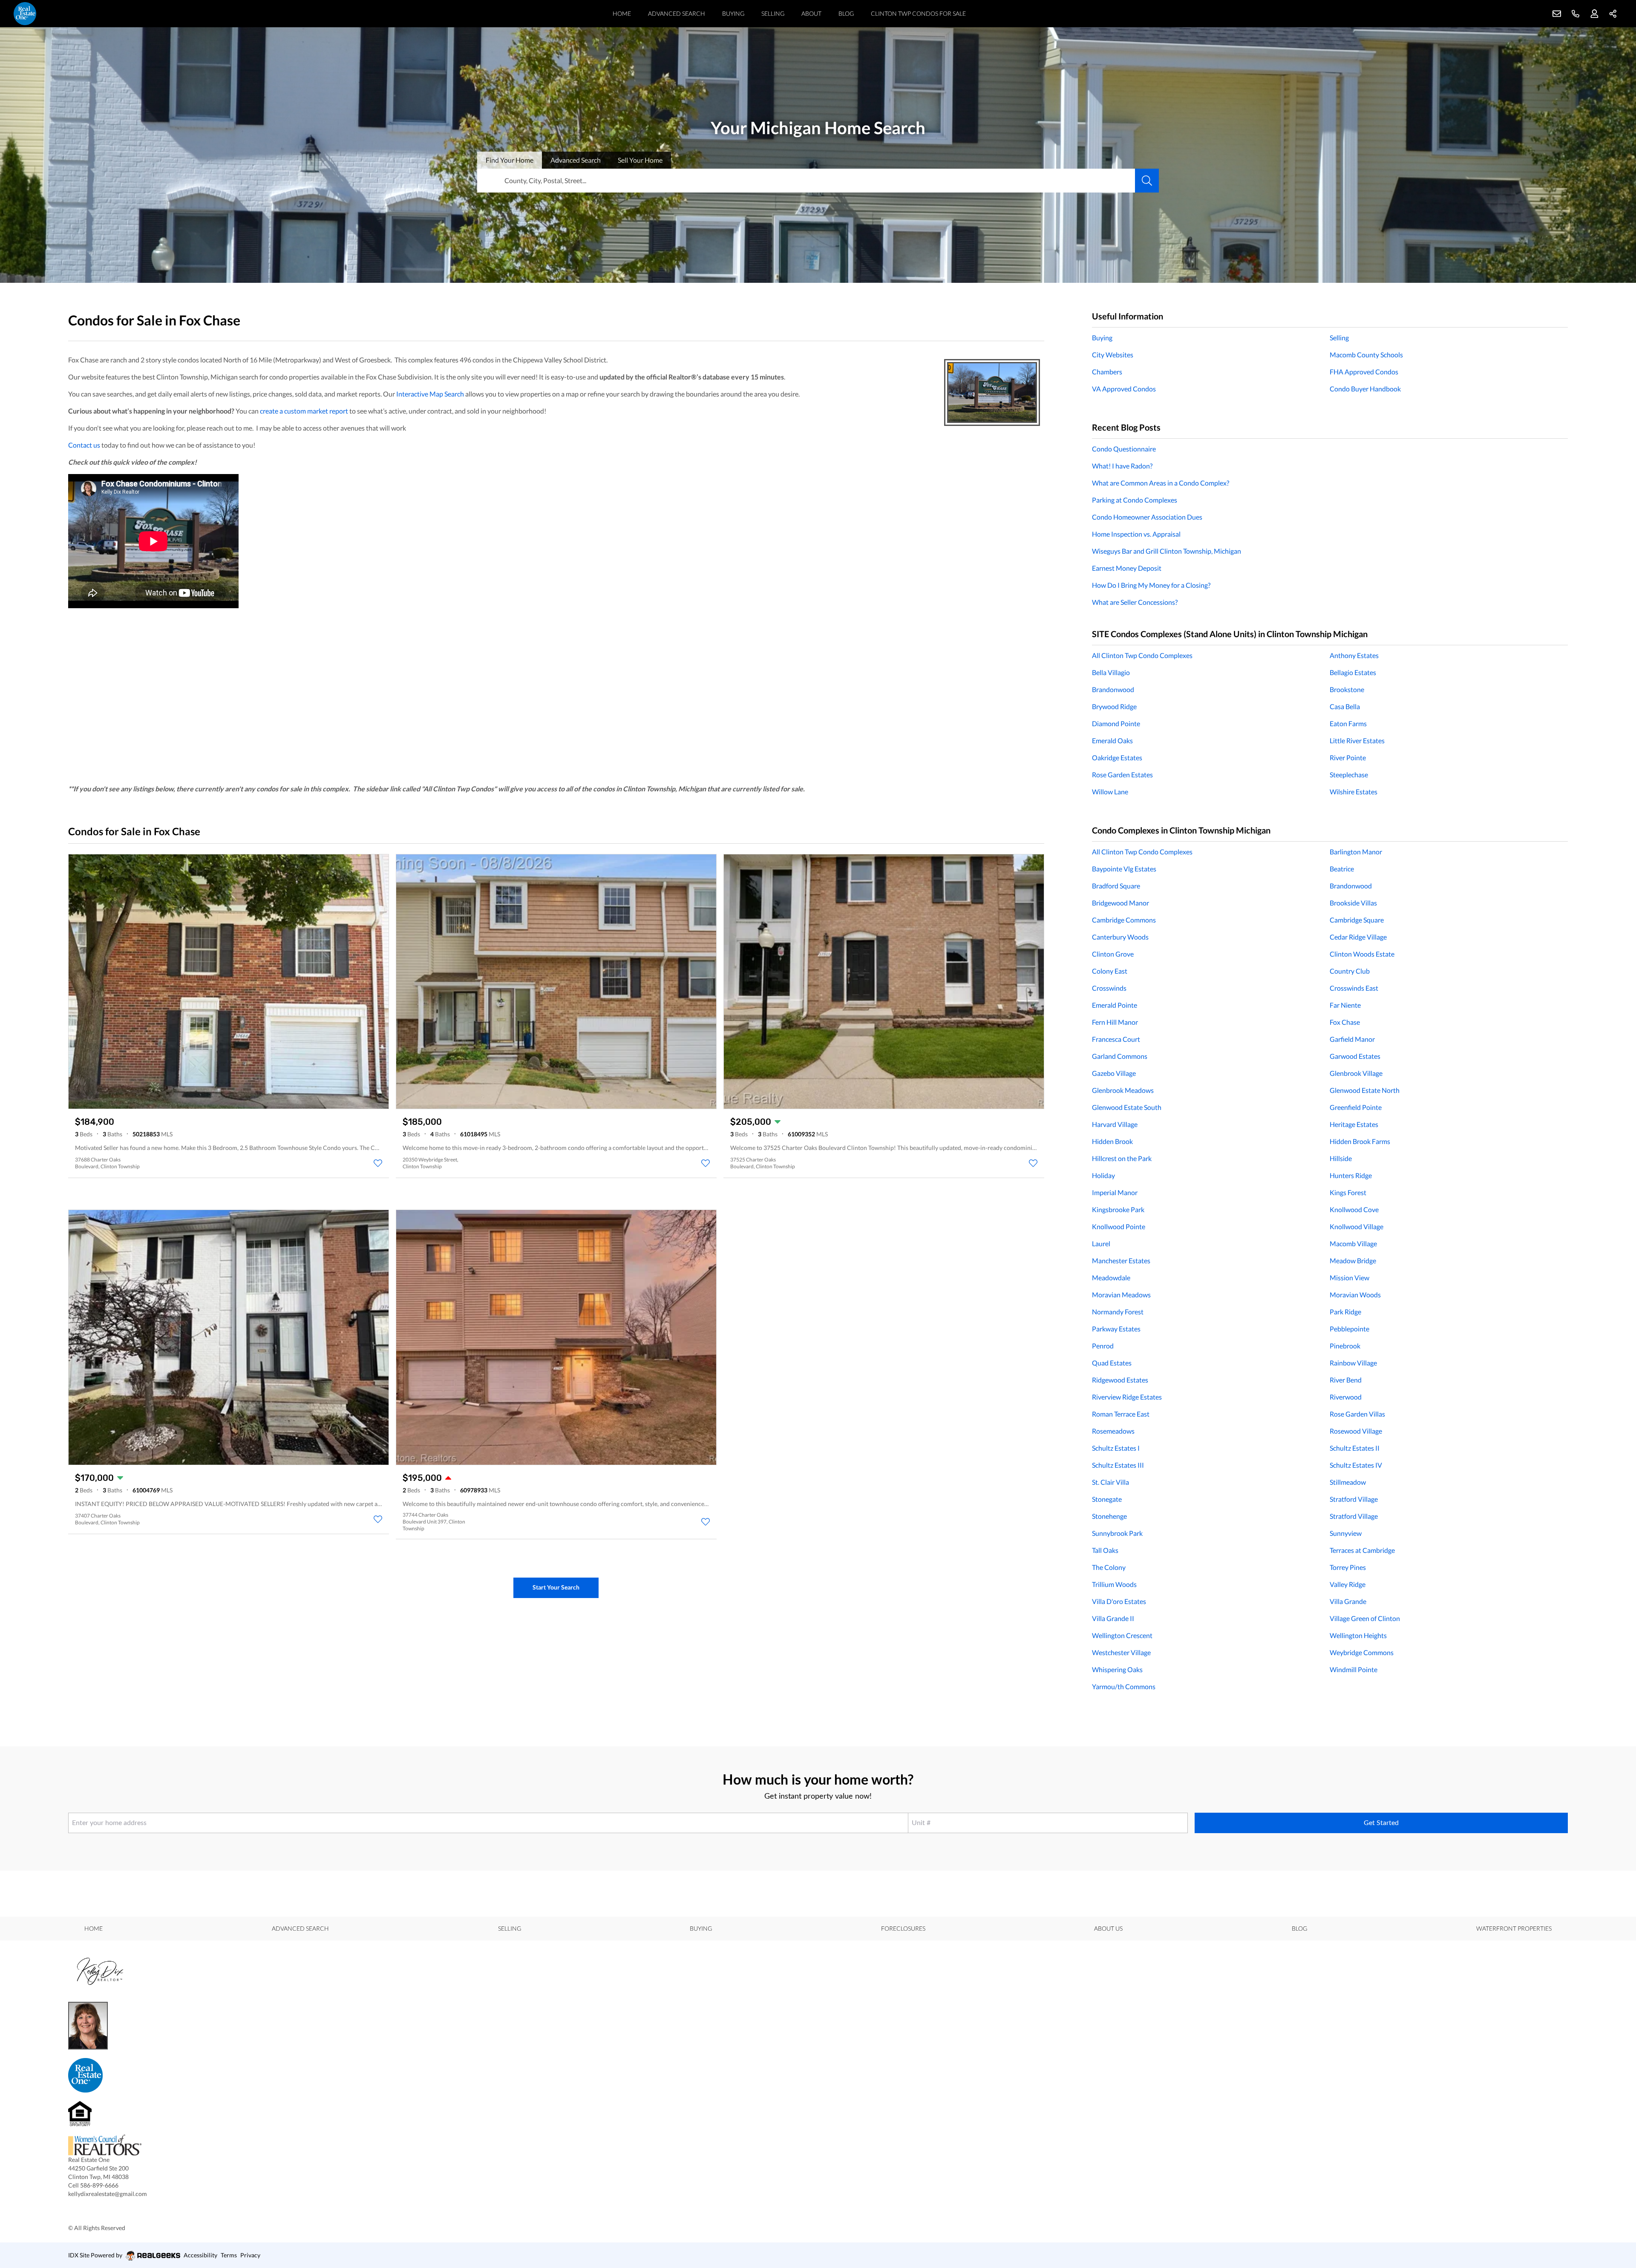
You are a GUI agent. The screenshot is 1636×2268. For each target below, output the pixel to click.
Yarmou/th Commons (1124, 1686)
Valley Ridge (1348, 1584)
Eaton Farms (1348, 723)
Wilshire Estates (1354, 792)
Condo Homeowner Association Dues (1147, 517)
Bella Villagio (1111, 672)
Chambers (1107, 372)
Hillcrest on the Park (1122, 1158)
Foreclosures (903, 1928)
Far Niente (1345, 1005)
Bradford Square (1116, 886)
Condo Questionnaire (1124, 449)
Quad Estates (1112, 1363)
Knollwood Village (1357, 1226)
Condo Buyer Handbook (1365, 389)
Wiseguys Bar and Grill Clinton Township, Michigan (1167, 551)
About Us (1108, 1928)
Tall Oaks (1105, 1550)
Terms (229, 2255)
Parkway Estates (1116, 1329)
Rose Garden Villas (1357, 1414)
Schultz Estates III (1118, 1465)
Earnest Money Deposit (1127, 568)
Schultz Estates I (1116, 1448)
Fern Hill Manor (1115, 1022)
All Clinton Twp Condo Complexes (1142, 655)
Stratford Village (1354, 1499)
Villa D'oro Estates (1119, 1601)
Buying (733, 13)
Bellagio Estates (1353, 672)
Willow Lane (1110, 792)
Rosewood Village (1356, 1431)
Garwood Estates (1355, 1056)
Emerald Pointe (1115, 1005)
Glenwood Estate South (1127, 1107)
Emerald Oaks (1112, 740)
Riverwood (1346, 1397)
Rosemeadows (1113, 1431)
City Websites (1113, 355)
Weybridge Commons (1362, 1652)
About (811, 13)
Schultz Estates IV (1356, 1465)
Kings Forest (1348, 1192)
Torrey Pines (1348, 1567)
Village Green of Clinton (1365, 1618)
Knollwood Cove (1354, 1209)
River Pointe (1348, 757)
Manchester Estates (1121, 1260)
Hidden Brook (1112, 1141)
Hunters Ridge (1351, 1175)
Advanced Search (677, 13)
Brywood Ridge (1114, 706)
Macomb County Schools (1366, 355)
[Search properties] (1147, 181)
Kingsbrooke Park (1118, 1209)
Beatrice (1342, 869)
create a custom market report (304, 411)
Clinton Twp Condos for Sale (918, 13)
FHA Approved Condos (1364, 372)
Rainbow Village (1353, 1363)
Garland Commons (1120, 1056)
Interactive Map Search (430, 394)
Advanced (576, 160)
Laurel (1101, 1243)
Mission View (1349, 1278)
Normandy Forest (1118, 1312)
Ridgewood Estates (1120, 1380)
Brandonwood (1113, 689)
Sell (640, 160)
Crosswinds (1109, 988)
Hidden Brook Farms (1360, 1141)
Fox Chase (1345, 1022)
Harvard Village (1115, 1124)
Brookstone (1347, 689)
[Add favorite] (378, 1163)
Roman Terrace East (1121, 1414)
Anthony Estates (1354, 655)
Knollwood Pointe (1119, 1226)
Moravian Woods (1355, 1295)
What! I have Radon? (1122, 466)
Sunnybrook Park (1117, 1533)
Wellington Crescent (1122, 1635)
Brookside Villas (1353, 903)
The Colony (1109, 1567)
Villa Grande (1348, 1601)
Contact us (84, 445)
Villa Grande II (1113, 1618)
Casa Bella (1345, 706)
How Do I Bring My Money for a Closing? (1151, 585)
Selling (773, 13)
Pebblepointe (1349, 1329)
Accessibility (200, 2255)
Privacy (250, 2255)
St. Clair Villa (1110, 1482)
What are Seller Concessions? (1135, 602)
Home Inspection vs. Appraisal (1136, 534)
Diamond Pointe (1116, 723)
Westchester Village (1121, 1652)
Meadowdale (1111, 1278)
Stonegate (1107, 1499)
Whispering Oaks (1117, 1669)
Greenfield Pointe (1356, 1107)
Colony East (1110, 971)
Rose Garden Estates (1122, 775)
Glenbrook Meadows (1123, 1090)
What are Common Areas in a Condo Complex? (1161, 483)
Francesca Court (1116, 1039)
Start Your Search (556, 1587)
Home (622, 13)
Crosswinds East (1354, 988)
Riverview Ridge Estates (1127, 1397)
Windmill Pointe (1354, 1669)
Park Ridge (1345, 1312)
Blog (846, 13)
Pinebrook (1345, 1346)
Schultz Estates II (1355, 1448)
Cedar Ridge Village (1358, 937)
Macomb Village (1353, 1243)
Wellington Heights (1358, 1635)
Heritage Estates (1354, 1124)
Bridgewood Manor (1120, 903)
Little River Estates (1357, 740)
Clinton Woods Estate (1362, 954)
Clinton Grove (1113, 954)
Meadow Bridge (1353, 1260)
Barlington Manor (1356, 852)
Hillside (1341, 1158)
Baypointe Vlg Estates (1124, 869)
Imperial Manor (1115, 1192)
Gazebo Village (1114, 1073)
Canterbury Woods (1120, 937)
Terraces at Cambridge (1362, 1550)
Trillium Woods (1114, 1584)
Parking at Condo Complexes (1135, 500)
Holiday (1103, 1175)
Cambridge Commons (1124, 920)
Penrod (1103, 1346)
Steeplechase (1349, 775)
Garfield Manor (1352, 1039)
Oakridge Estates (1117, 757)
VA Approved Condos (1124, 389)
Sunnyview (1346, 1533)
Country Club (1350, 971)
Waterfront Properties (1514, 1928)
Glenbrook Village (1356, 1073)
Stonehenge (1109, 1516)
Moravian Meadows (1121, 1295)
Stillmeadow (1348, 1482)
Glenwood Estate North (1365, 1090)
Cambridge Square (1357, 920)
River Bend (1346, 1380)
